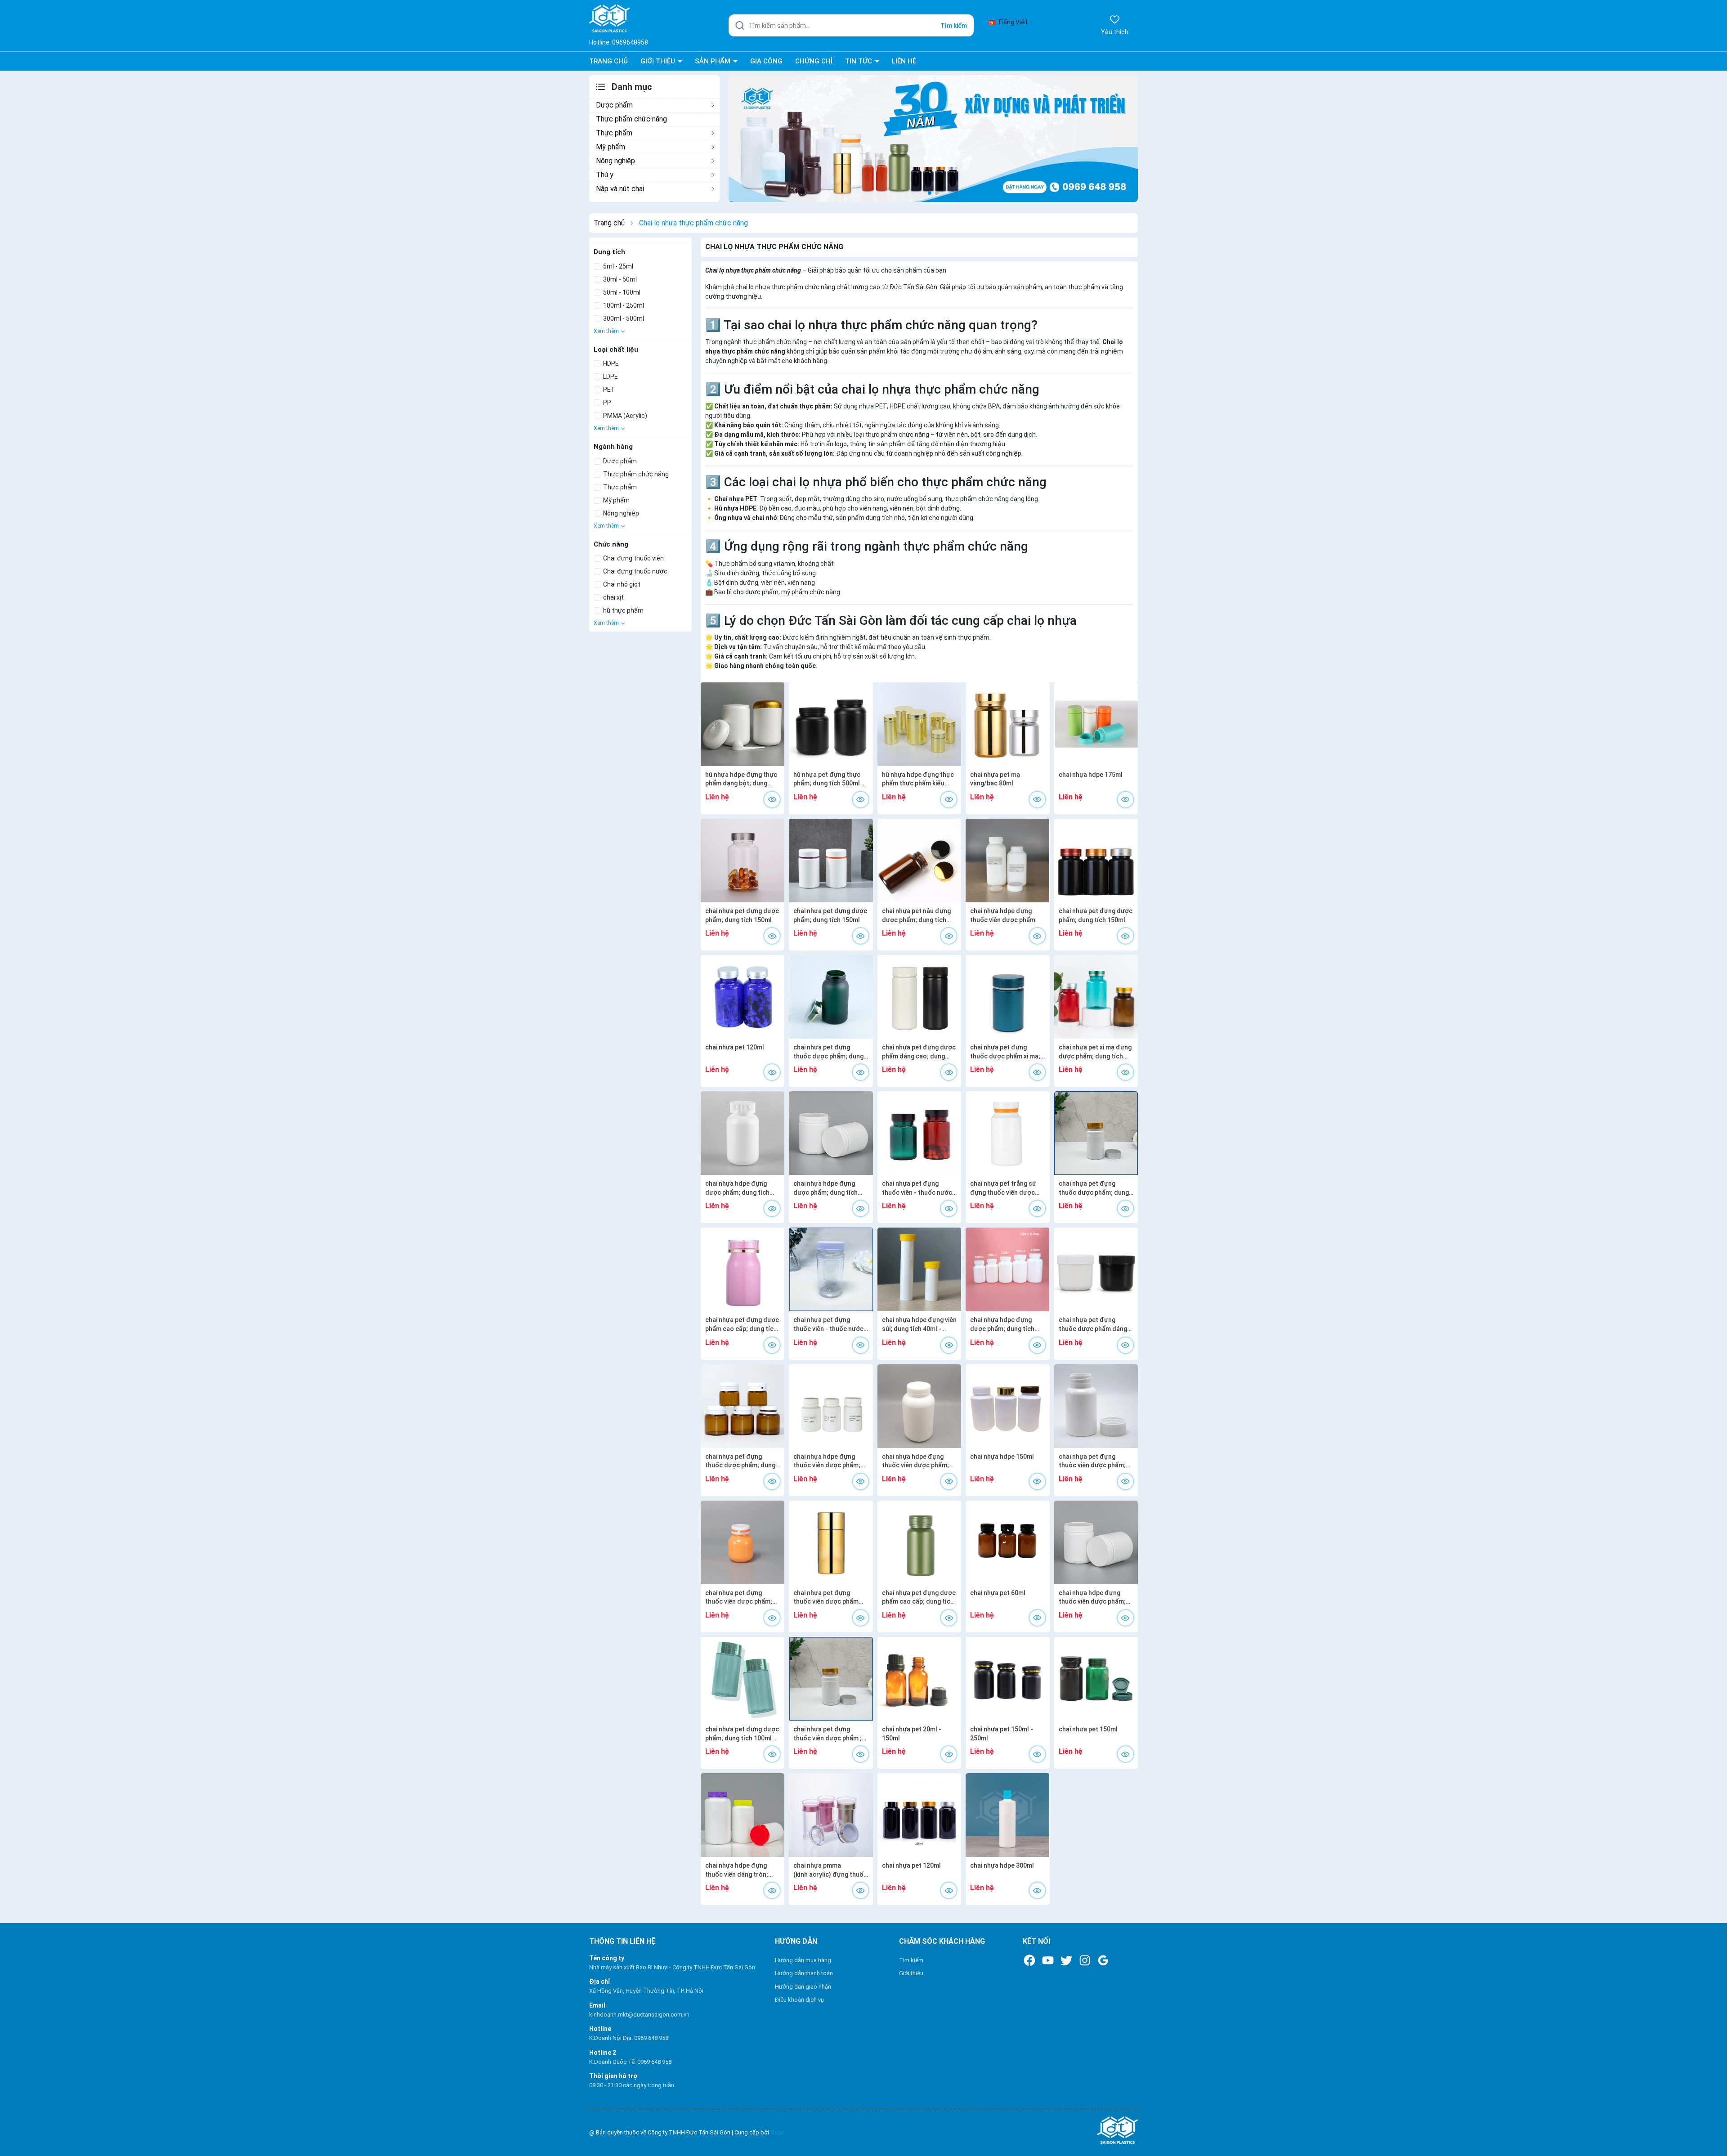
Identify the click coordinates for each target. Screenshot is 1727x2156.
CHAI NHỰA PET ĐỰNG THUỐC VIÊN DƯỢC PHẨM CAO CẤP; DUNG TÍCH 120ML (830, 1598)
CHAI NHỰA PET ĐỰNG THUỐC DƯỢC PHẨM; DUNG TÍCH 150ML (740, 1461)
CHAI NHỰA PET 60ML (998, 1593)
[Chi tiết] (772, 800)
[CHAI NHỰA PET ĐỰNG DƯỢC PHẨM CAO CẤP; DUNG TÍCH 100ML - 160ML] (743, 1269)
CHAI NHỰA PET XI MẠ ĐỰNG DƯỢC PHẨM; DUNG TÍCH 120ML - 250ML (1095, 1052)
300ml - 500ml (623, 318)
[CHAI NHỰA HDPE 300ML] (1007, 1815)
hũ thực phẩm (623, 610)
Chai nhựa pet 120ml (735, 1047)
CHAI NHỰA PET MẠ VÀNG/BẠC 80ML (995, 779)
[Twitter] (1066, 1960)
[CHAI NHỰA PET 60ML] (1007, 1542)
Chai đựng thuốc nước (635, 571)
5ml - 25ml (617, 266)
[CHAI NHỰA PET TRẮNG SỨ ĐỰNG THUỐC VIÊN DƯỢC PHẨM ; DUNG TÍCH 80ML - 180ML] (1007, 1133)
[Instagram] (1085, 1960)
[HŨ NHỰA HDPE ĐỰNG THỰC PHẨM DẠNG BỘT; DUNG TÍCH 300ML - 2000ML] (743, 724)
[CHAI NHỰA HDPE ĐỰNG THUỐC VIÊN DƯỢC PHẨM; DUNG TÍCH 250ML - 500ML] (1096, 1542)
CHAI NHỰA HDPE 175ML (1091, 775)
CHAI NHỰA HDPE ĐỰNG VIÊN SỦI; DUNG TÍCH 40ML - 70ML (919, 1325)
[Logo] (1049, 2131)
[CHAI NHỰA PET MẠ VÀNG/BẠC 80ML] (1007, 724)
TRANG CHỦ (608, 61)
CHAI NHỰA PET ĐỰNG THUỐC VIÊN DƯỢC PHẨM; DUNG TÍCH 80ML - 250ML (1092, 1461)
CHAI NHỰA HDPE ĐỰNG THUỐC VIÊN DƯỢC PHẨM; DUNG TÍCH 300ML (915, 1461)
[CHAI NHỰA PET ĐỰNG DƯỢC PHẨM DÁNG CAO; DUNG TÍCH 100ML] (919, 997)
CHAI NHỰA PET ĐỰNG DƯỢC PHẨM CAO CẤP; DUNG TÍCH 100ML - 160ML (742, 1325)
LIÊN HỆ (904, 61)
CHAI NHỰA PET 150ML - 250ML (1002, 1734)
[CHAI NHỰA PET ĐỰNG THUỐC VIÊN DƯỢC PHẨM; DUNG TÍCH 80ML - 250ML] (1096, 1406)
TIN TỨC (859, 61)
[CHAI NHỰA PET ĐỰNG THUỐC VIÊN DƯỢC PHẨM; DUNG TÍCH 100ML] (743, 1542)
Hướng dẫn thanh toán (804, 1973)
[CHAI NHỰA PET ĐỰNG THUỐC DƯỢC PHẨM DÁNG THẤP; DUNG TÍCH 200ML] (1096, 1269)
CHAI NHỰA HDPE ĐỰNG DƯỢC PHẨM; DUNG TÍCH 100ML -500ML (825, 1188)
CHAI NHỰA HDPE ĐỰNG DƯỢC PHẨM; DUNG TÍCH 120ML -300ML (1002, 1325)
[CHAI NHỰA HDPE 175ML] (1096, 724)
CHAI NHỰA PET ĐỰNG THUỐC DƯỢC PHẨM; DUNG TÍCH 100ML (1094, 1188)
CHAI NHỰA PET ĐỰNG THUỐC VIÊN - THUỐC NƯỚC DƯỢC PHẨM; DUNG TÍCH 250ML (828, 1325)
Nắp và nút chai (620, 189)
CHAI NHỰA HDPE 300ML (1002, 1865)
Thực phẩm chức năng (631, 119)
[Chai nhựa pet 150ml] (1096, 1679)
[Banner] (933, 138)
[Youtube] (1048, 1960)
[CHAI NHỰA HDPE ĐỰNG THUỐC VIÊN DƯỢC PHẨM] (1007, 861)
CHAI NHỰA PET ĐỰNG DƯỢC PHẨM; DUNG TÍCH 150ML (742, 915)
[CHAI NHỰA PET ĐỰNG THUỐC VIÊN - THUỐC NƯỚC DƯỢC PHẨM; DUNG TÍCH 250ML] (831, 1269)
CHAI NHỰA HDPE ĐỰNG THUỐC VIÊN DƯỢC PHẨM (1003, 915)
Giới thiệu (911, 1973)
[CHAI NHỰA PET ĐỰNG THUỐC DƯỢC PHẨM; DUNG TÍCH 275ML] (831, 997)
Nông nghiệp (615, 161)
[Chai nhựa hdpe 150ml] (1007, 1406)
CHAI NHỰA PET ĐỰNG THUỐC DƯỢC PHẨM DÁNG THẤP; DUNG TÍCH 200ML (1093, 1325)
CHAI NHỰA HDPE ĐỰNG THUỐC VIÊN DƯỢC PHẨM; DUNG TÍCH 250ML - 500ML (1094, 1598)
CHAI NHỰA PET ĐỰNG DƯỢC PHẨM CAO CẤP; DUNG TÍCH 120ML (919, 1598)
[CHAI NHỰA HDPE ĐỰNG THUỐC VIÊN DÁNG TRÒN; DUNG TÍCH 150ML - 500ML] (743, 1815)
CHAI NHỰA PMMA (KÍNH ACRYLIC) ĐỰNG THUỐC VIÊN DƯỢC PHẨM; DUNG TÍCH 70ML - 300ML (830, 1870)
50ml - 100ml (621, 292)
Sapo (778, 2132)
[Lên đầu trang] (1712, 2128)
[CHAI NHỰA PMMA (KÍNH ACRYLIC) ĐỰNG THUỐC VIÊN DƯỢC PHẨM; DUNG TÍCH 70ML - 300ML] (831, 1815)
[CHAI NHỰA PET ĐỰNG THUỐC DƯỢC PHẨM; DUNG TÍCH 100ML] (1096, 1133)
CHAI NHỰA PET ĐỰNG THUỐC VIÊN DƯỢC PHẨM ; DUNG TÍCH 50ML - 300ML (828, 1734)
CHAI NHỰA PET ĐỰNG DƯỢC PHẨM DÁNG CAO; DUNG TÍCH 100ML (919, 1052)
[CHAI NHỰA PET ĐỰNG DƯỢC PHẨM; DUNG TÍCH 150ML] (743, 861)
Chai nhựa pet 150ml (1088, 1729)
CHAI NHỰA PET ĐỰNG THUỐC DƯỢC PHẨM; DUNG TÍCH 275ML (828, 1052)
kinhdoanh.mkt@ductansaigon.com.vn (639, 2015)
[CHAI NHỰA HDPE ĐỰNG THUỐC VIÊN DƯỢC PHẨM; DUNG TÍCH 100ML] (831, 1406)
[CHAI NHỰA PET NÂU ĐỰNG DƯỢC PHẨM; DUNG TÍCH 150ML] (919, 861)
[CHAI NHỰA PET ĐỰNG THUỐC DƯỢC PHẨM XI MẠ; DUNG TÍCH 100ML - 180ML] (1007, 997)
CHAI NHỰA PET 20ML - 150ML (912, 1734)
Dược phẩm (614, 105)
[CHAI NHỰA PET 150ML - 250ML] (1007, 1679)
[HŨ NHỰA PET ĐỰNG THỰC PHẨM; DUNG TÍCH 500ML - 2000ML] (831, 724)
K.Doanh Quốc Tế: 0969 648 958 (630, 2062)
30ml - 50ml (619, 279)
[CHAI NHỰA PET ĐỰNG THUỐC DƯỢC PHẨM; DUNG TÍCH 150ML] (743, 1406)
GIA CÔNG (766, 61)
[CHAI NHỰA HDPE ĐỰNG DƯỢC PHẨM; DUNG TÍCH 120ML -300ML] (1007, 1269)
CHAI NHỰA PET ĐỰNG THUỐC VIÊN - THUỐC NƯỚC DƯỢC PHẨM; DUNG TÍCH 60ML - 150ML (917, 1188)
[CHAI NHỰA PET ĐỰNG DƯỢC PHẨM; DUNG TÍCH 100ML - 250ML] (743, 1679)
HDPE (610, 363)
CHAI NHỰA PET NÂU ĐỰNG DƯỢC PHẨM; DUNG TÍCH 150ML (916, 916)
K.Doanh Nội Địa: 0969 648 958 (629, 2038)
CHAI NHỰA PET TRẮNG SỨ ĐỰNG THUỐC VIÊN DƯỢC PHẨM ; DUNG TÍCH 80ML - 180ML (1004, 1188)
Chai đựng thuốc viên (633, 558)
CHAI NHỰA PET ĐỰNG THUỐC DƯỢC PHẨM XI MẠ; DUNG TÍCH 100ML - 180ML (1005, 1052)
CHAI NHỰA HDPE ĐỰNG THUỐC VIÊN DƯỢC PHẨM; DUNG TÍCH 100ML (827, 1461)
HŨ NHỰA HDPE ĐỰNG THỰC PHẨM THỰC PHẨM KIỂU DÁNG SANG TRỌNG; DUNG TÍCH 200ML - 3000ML (918, 780)
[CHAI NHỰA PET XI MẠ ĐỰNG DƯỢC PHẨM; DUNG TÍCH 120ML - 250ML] (1096, 997)
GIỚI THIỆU (659, 61)
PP (606, 403)
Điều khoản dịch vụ (799, 2000)
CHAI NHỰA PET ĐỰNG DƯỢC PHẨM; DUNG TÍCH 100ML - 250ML (742, 1734)
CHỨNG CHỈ (814, 61)
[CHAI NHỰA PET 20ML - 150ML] (919, 1679)
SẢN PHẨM (714, 61)
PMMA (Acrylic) (624, 416)
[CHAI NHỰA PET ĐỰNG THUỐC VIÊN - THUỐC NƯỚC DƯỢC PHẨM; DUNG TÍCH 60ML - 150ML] (919, 1133)
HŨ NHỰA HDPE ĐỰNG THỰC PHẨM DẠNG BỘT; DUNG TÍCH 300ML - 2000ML (741, 780)
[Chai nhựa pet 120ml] (743, 997)
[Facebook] (1029, 1960)
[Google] (1103, 1960)
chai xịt (613, 597)
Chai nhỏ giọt (621, 584)
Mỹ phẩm (611, 147)
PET (608, 390)
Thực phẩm (614, 133)
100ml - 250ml (623, 305)
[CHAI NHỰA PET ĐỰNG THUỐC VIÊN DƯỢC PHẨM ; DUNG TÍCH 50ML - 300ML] (831, 1679)
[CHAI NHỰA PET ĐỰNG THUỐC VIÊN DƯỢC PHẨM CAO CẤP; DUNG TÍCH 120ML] (831, 1542)
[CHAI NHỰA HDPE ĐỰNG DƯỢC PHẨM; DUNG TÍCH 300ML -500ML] (743, 1133)
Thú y (605, 175)
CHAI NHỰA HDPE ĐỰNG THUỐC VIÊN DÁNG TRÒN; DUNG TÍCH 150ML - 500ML (740, 1870)
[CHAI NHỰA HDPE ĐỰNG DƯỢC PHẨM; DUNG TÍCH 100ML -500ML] (831, 1133)
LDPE (610, 377)
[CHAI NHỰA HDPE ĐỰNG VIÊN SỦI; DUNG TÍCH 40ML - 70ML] (919, 1269)
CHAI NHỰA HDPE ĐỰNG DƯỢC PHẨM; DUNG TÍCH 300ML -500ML (737, 1188)
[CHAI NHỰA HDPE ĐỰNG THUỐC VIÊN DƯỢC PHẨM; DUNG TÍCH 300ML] (919, 1406)
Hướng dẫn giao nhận (803, 1987)
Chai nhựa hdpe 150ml (1002, 1457)
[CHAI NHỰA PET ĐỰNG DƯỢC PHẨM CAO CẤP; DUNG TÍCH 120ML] (919, 1542)
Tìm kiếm (954, 26)
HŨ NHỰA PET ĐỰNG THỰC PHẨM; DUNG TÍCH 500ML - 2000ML (829, 780)
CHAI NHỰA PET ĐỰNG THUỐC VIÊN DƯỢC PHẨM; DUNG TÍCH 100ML (739, 1598)
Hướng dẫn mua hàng (803, 1960)
